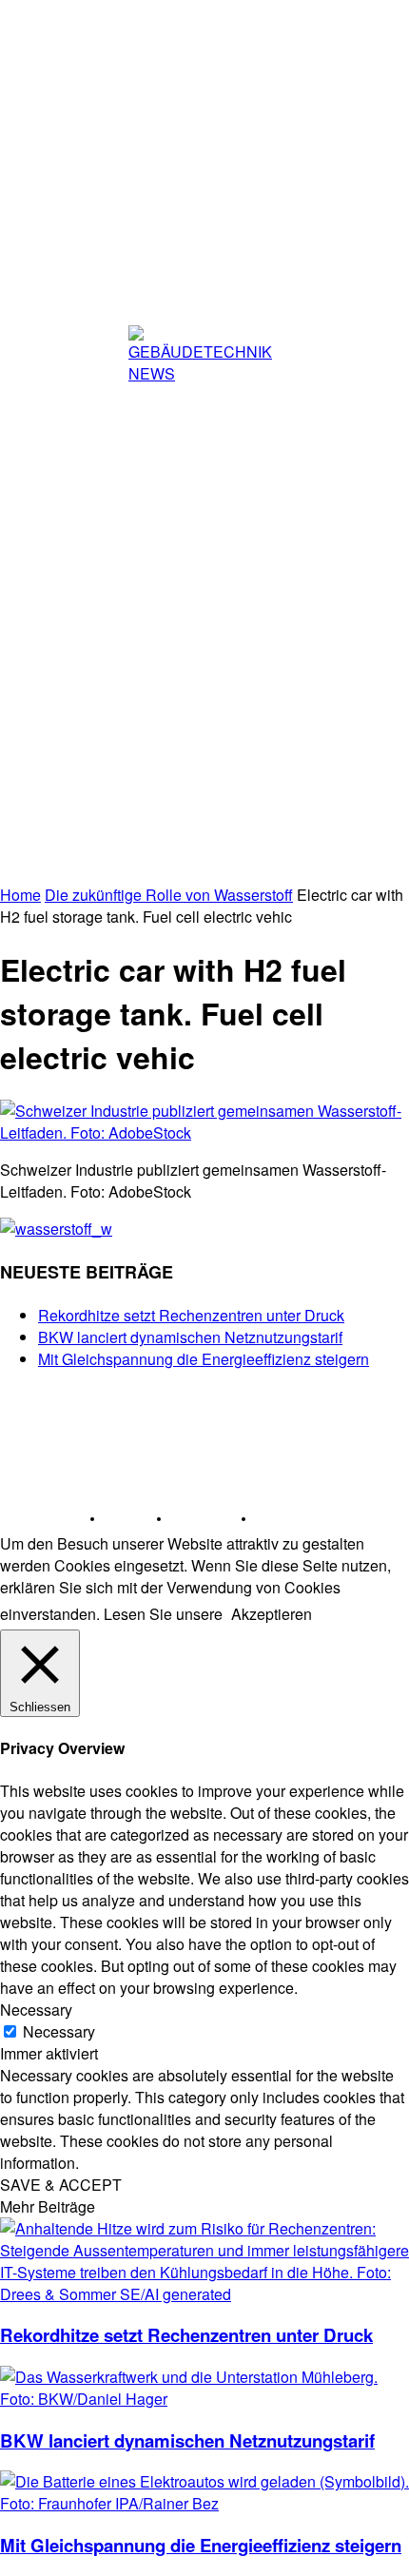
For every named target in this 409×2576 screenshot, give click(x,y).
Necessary (59, 2031)
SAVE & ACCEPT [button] (61, 2185)
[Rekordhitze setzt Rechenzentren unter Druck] (204, 2294)
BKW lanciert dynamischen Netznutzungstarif (190, 1337)
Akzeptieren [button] (272, 1614)
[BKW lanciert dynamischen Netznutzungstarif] (204, 2399)
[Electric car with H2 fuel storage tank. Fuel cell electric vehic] (204, 1132)
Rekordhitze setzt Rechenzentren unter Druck (191, 1315)
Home (20, 895)
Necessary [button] (36, 2010)
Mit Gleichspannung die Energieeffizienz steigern (204, 1359)
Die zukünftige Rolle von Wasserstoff (169, 895)
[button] (378, 818)
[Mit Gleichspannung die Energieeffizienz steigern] (204, 2503)
